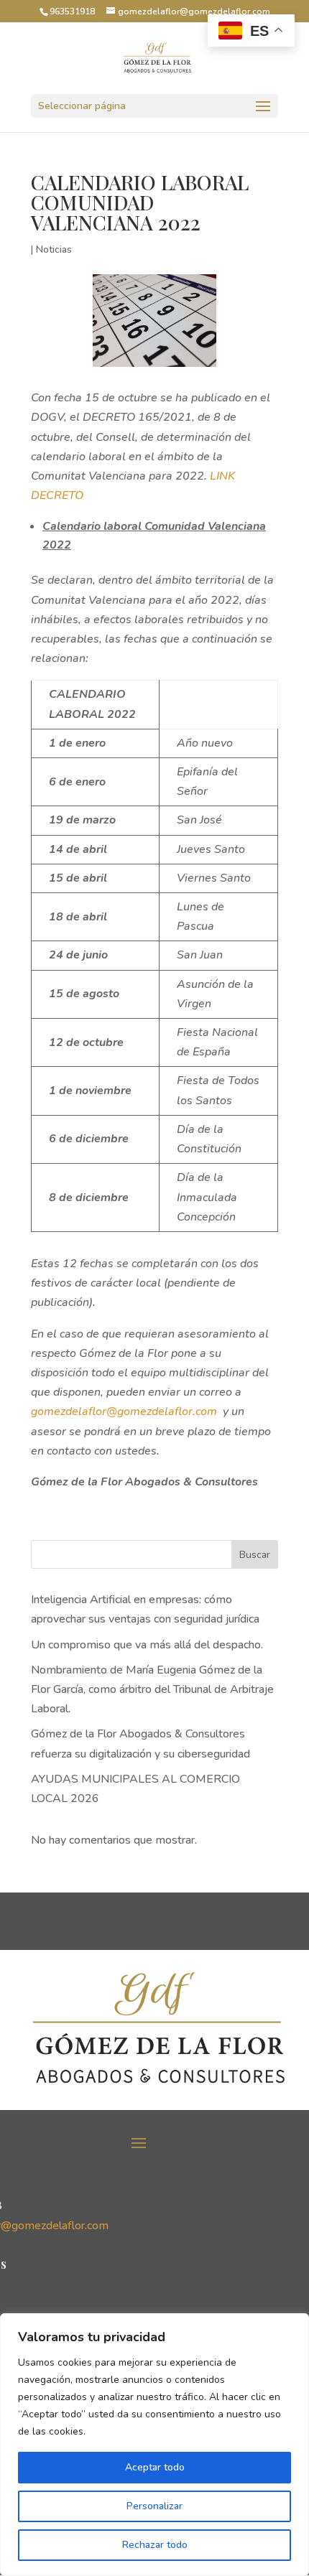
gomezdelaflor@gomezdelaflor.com (124, 1411)
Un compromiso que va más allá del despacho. (147, 1645)
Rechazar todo (155, 2545)
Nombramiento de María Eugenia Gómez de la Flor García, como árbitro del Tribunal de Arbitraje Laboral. (152, 1689)
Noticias (54, 249)
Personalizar (154, 2506)
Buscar (255, 1555)
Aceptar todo (155, 2467)
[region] (154, 2445)
